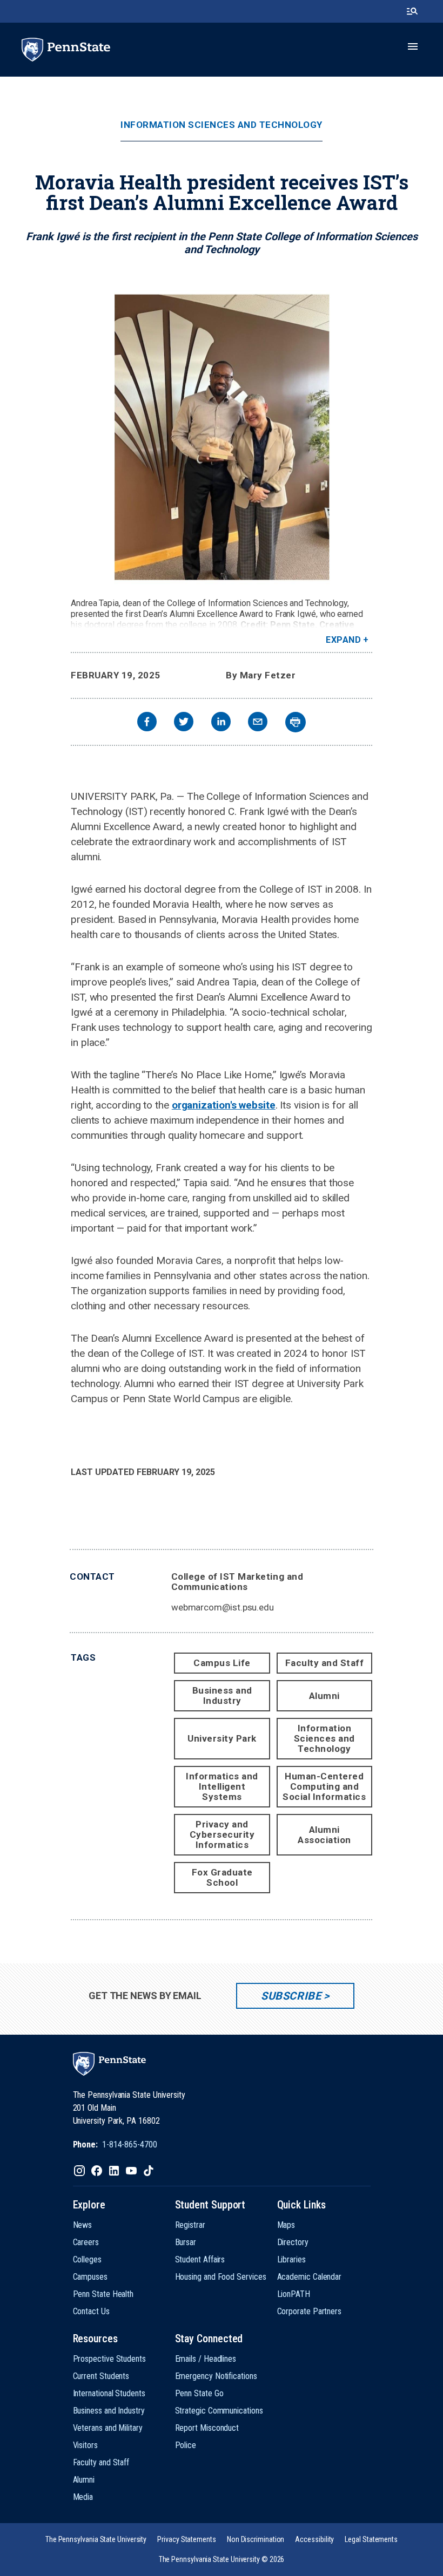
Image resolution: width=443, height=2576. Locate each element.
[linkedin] (221, 723)
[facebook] (147, 723)
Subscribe (291, 1996)
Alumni (324, 1696)
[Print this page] (296, 722)
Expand (343, 640)
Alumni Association (324, 1835)
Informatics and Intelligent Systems (222, 1786)
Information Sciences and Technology (222, 125)
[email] (258, 723)
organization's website (224, 1105)
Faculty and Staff (325, 1663)
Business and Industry (222, 1695)
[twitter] (184, 723)
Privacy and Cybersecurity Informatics (222, 1834)
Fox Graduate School (222, 1877)
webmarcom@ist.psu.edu (223, 1607)
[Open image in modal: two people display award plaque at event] (221, 438)
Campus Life (222, 1663)
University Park (222, 1738)
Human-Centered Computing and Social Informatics (324, 1786)
